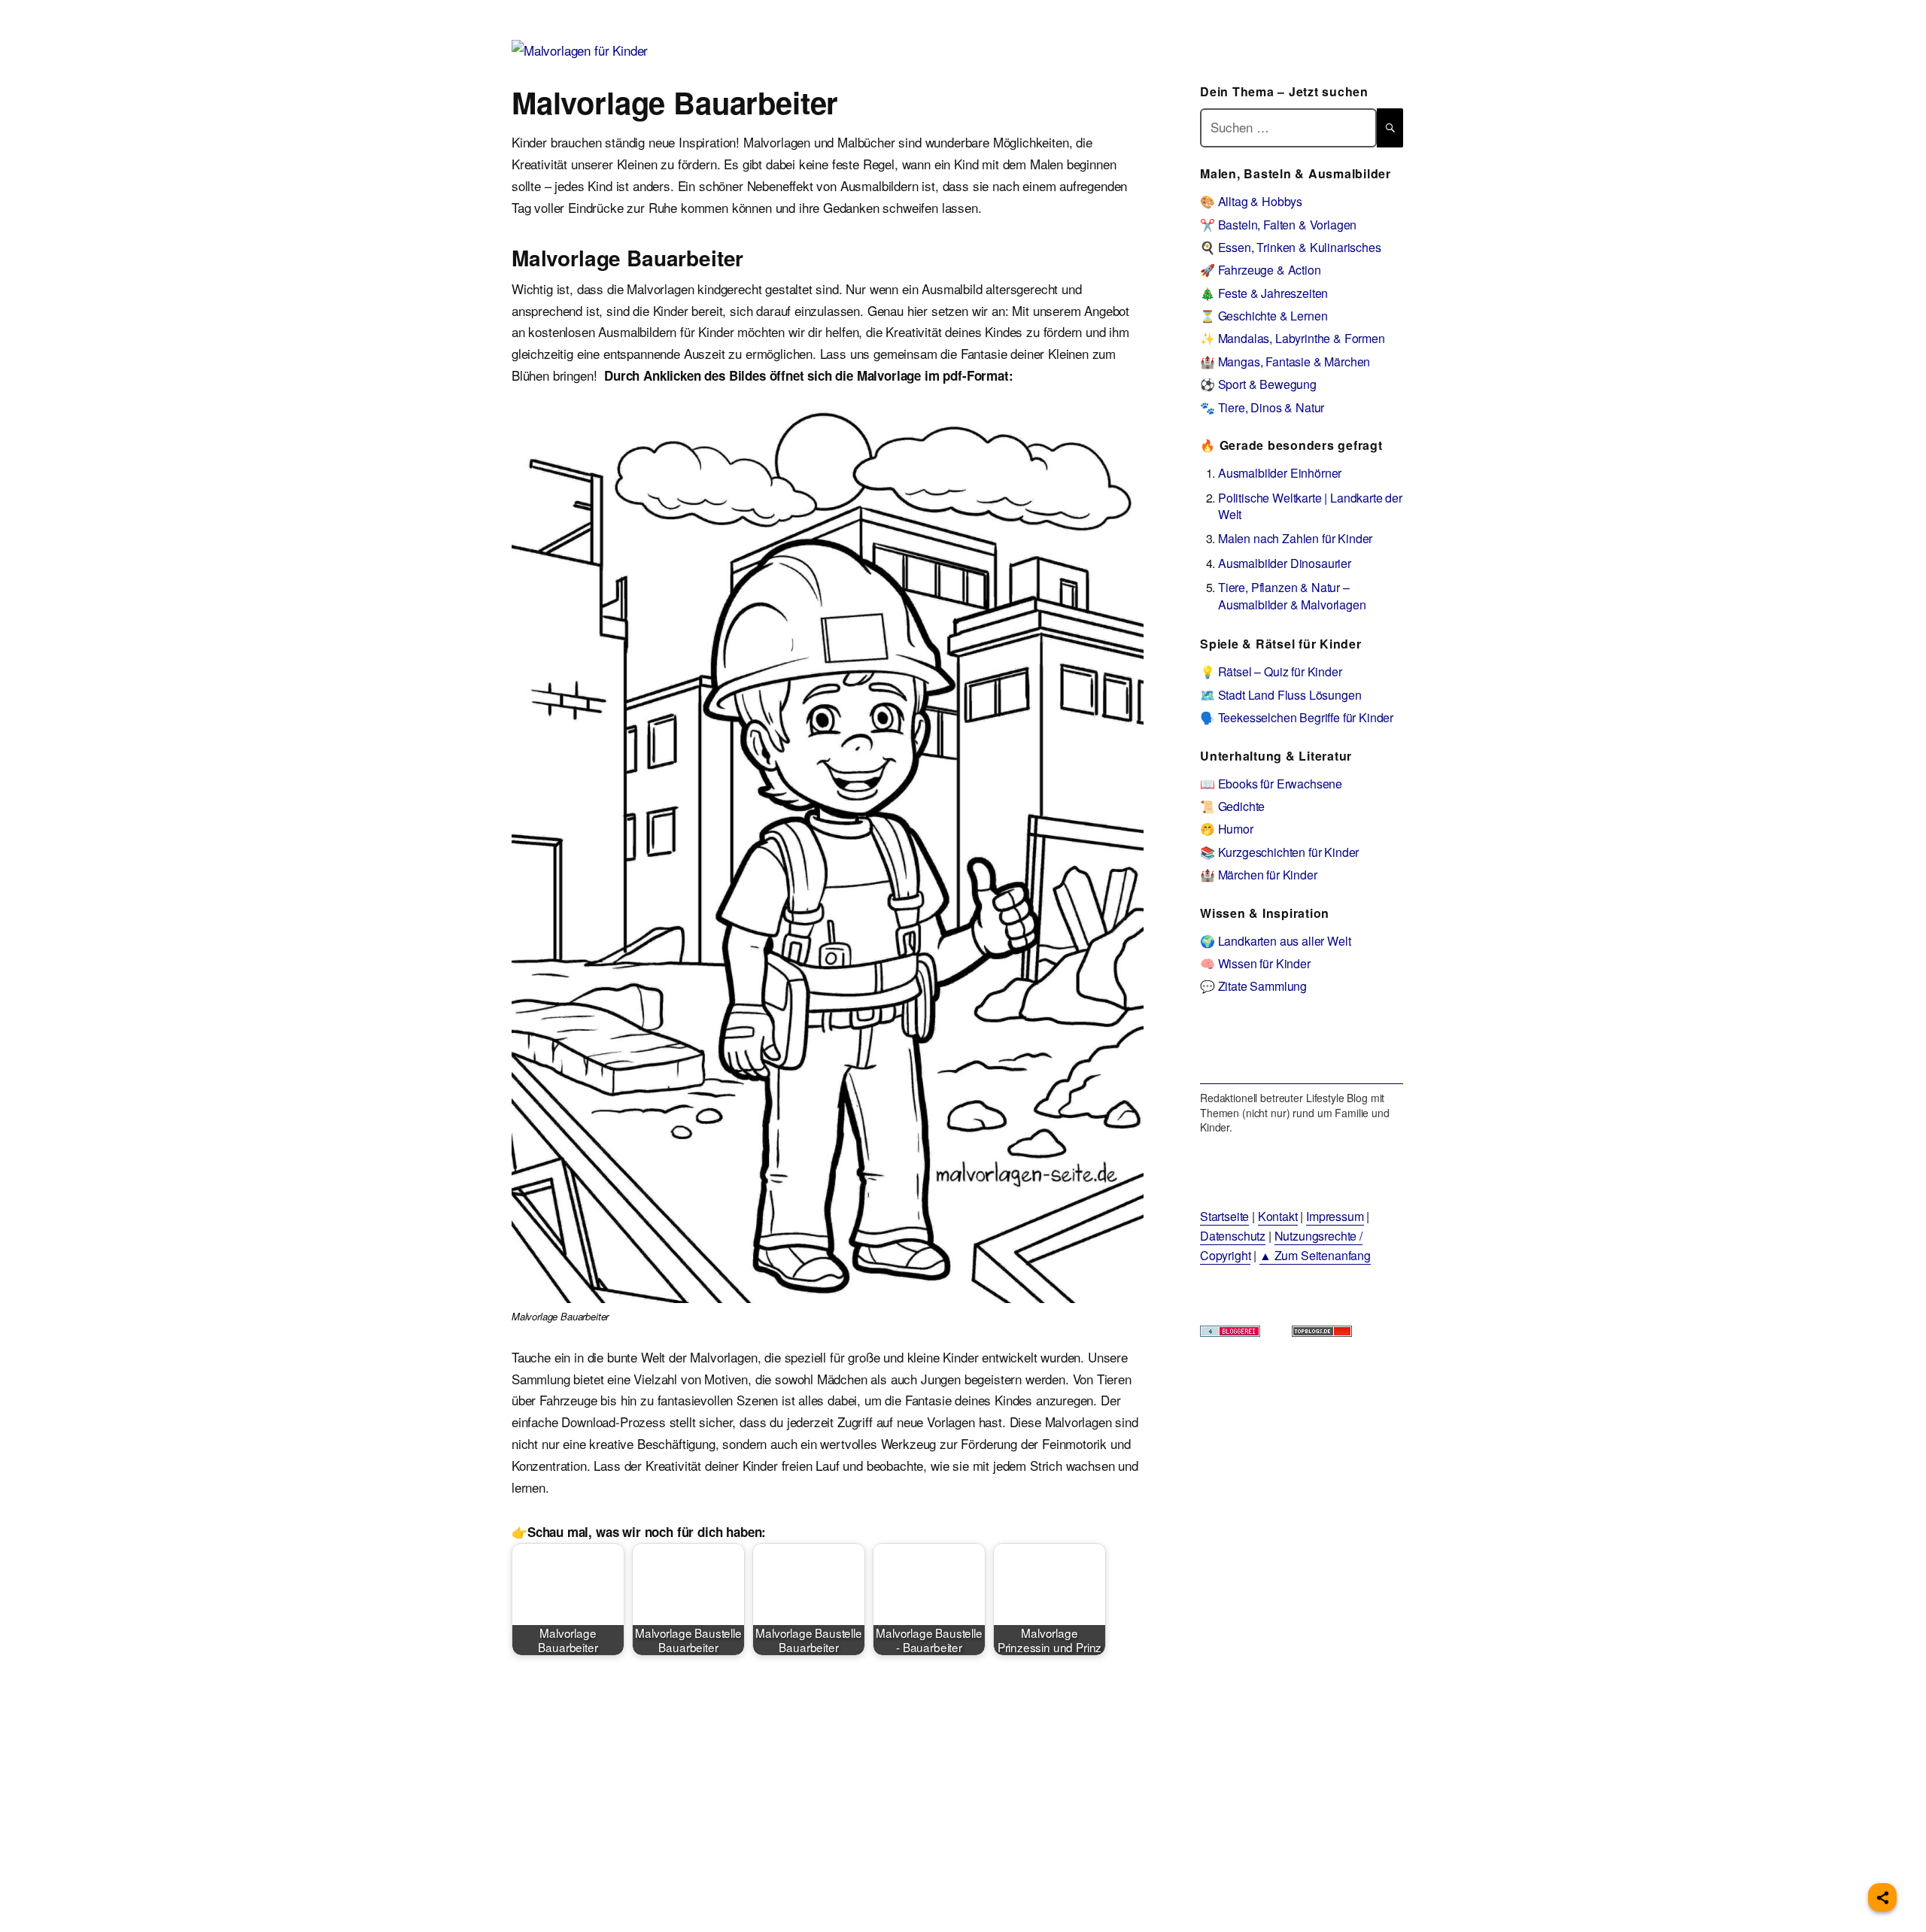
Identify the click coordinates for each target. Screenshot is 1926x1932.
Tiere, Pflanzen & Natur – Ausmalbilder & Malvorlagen (1292, 595)
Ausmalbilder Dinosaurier (1285, 563)
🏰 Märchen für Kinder (1259, 875)
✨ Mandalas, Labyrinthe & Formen (1293, 338)
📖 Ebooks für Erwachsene (1271, 784)
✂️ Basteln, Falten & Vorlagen (1278, 225)
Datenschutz (1233, 1236)
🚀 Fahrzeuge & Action (1261, 270)
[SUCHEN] (1390, 128)
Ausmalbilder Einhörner (1280, 473)
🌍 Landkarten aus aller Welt (1275, 941)
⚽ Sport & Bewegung (1258, 384)
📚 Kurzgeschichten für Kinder (1279, 852)
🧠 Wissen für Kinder (1255, 963)
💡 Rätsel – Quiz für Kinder (1271, 671)
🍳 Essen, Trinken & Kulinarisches (1291, 247)
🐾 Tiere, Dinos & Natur (1262, 407)
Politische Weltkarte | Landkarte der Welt (1310, 506)
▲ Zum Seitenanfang (1315, 1255)
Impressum (1335, 1216)
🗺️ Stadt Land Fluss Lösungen (1280, 695)
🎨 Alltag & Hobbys (1251, 201)
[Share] (1882, 1897)
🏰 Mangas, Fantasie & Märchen (1285, 361)
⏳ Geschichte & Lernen (1264, 316)
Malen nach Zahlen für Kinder (1295, 538)
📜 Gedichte (1232, 806)
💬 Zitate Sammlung (1253, 986)
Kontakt (1278, 1216)
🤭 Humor (1227, 829)
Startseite (1224, 1216)
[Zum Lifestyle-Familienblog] (1302, 1050)
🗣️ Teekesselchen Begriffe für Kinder (1297, 717)
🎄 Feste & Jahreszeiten (1264, 293)
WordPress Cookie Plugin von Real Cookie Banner (139, 1920)
